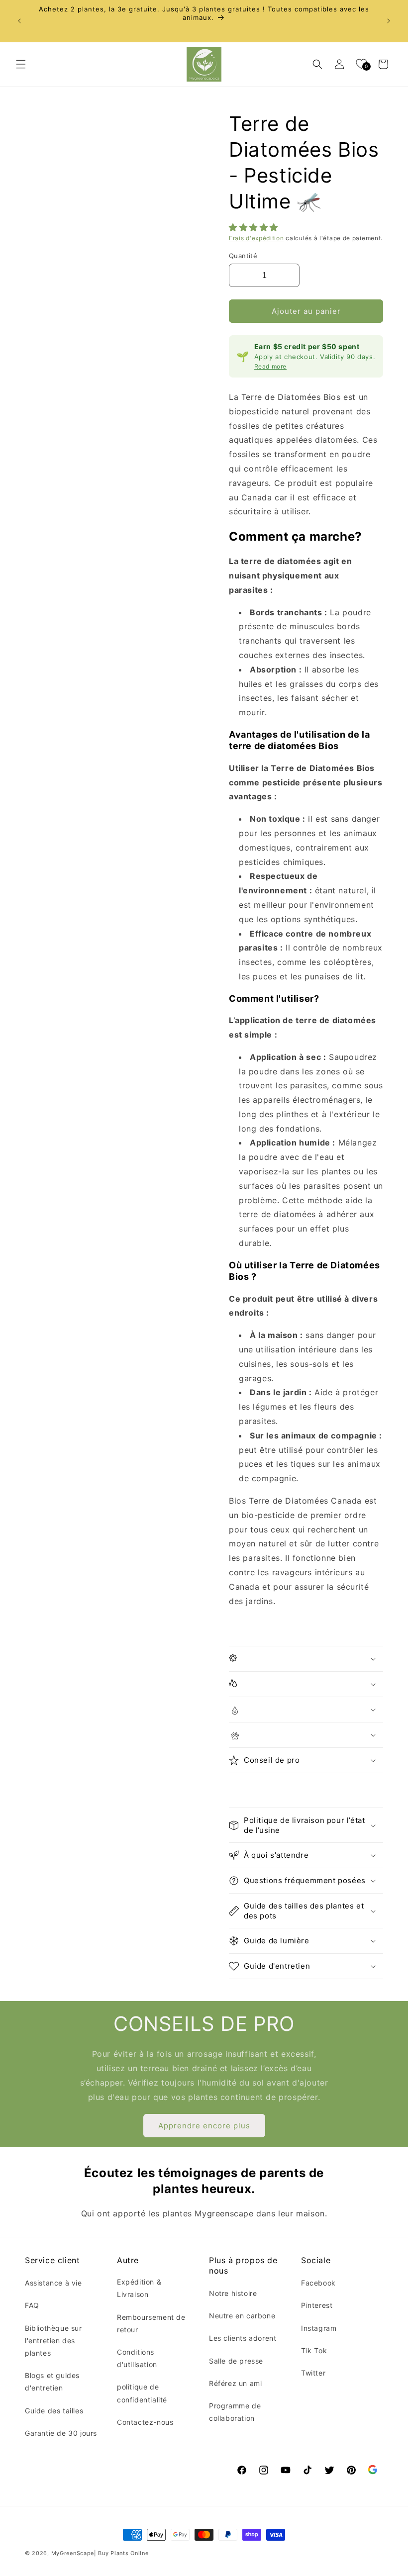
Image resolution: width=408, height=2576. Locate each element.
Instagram (319, 2328)
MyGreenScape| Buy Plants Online (100, 2553)
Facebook (318, 2283)
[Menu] (21, 64)
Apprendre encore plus (204, 2126)
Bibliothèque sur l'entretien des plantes (53, 2340)
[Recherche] (317, 64)
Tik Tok (314, 2350)
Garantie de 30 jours (61, 2433)
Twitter (313, 2373)
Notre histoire (233, 2293)
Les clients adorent (243, 2338)
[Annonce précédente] (19, 21)
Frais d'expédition (256, 238)
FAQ (32, 2305)
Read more (270, 366)
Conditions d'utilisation (137, 2358)
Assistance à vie (53, 2283)
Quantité (243, 256)
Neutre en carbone (242, 2316)
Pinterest (317, 2305)
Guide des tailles (54, 2411)
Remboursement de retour (151, 2323)
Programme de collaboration (235, 2412)
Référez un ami (235, 2383)
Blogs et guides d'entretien (52, 2382)
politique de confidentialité (142, 2393)
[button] (255, 227)
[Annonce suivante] (389, 21)
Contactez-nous (145, 2422)
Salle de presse (236, 2361)
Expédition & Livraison (139, 2288)
